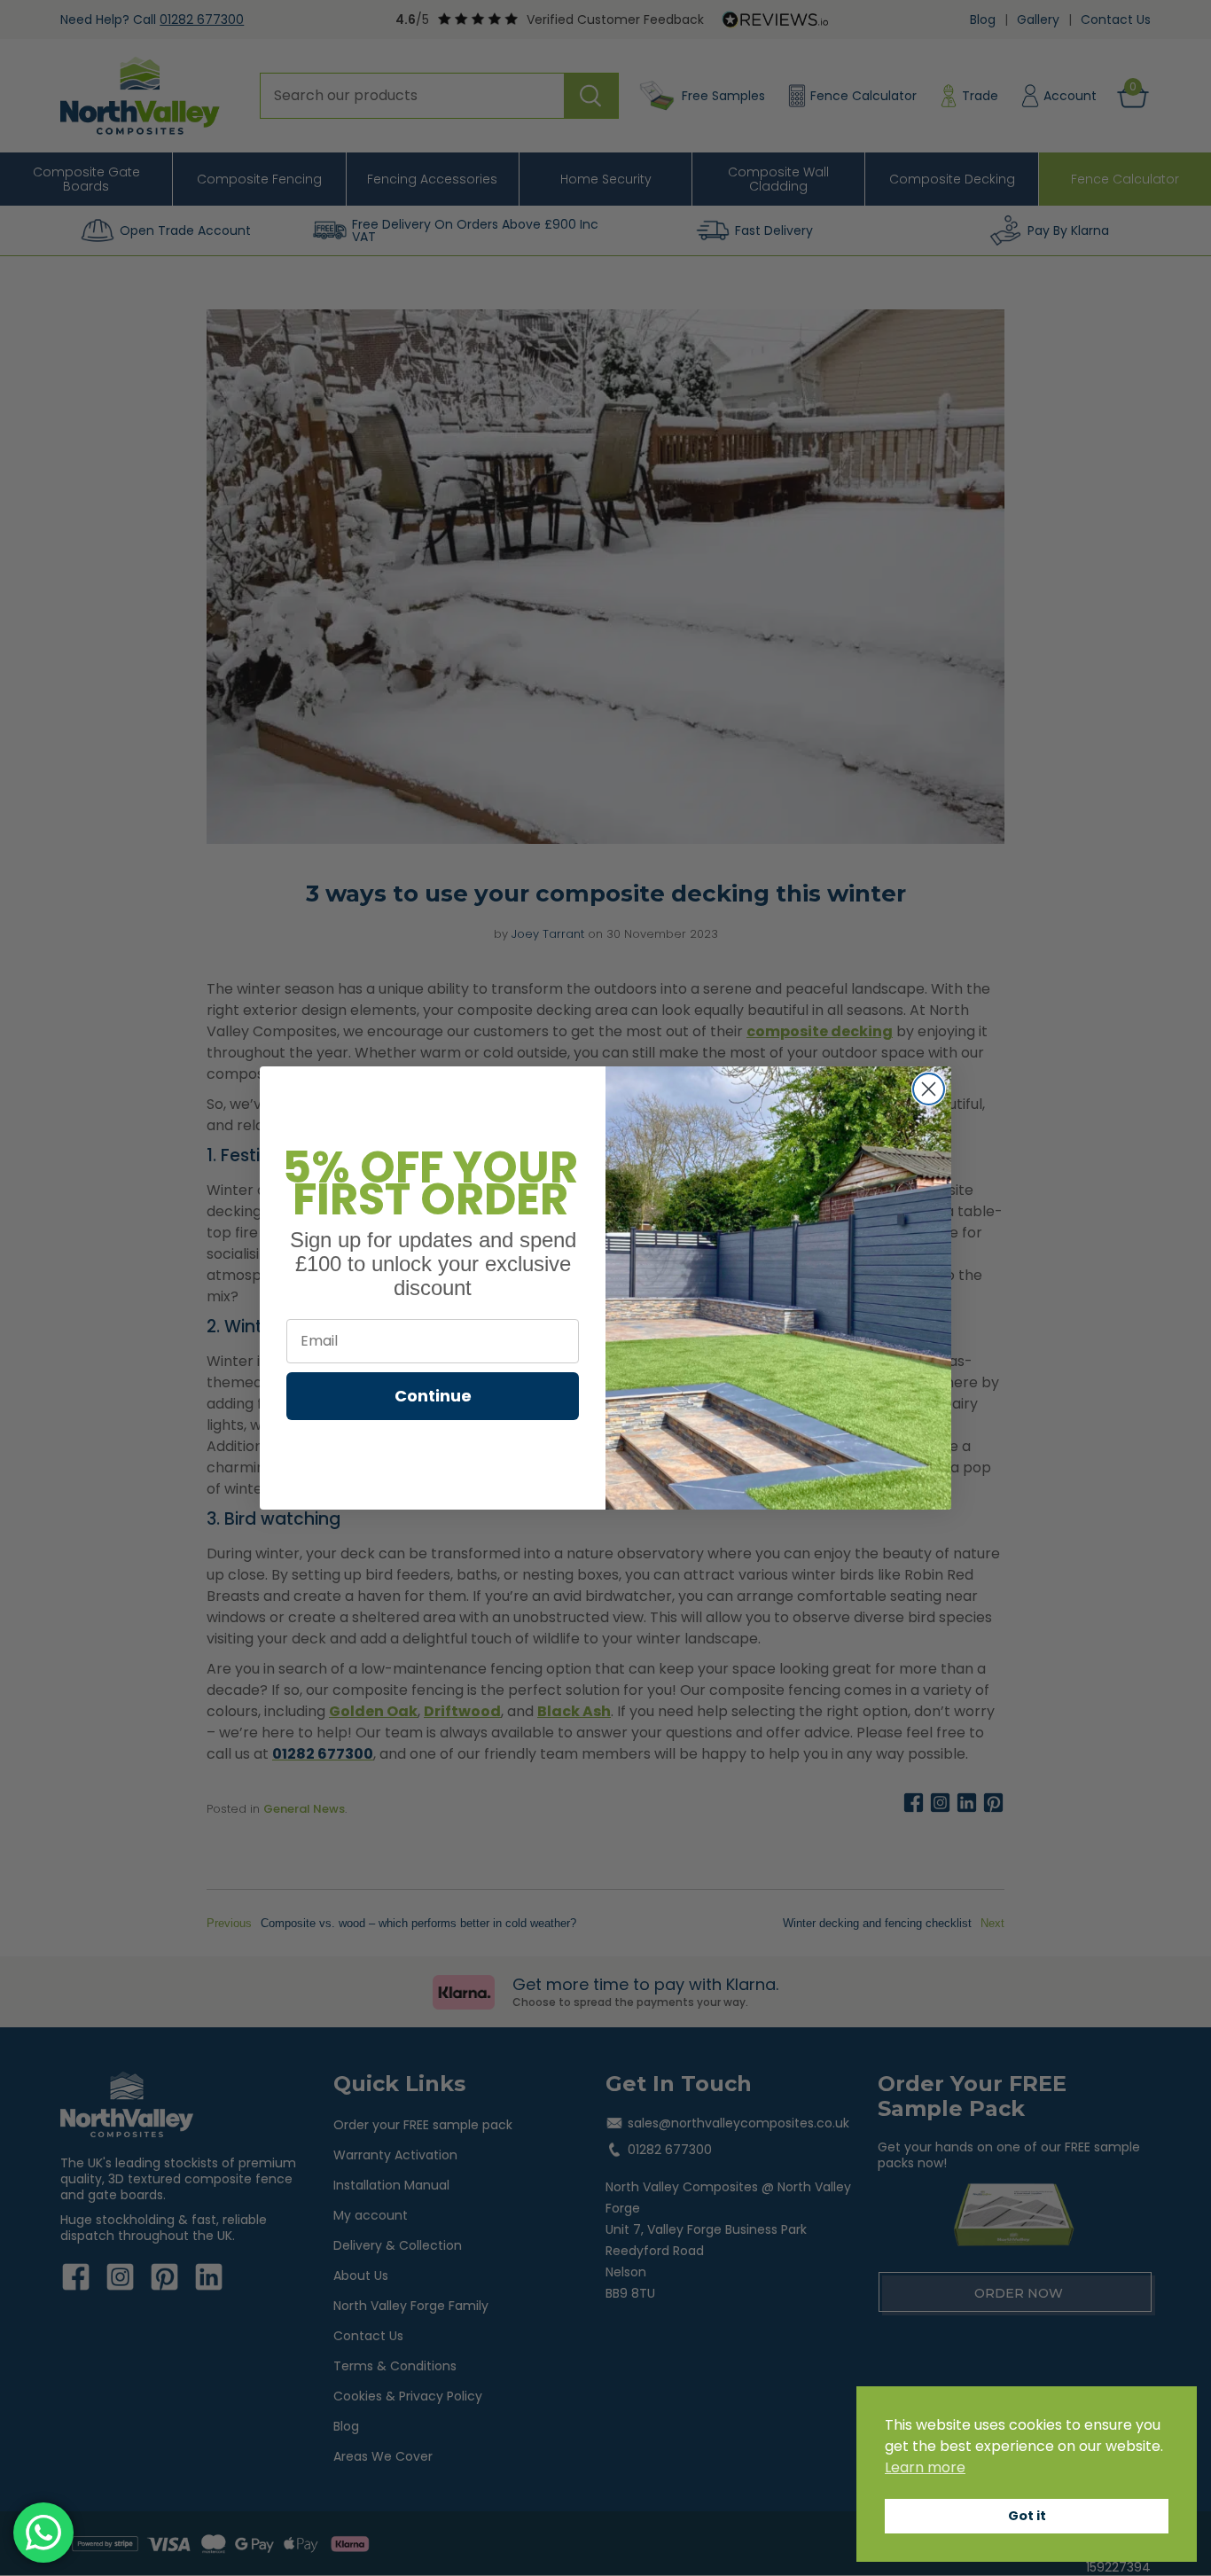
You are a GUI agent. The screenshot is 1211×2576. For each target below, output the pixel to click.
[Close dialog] (929, 1089)
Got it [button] (1027, 2516)
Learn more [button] (925, 2467)
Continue (433, 1396)
